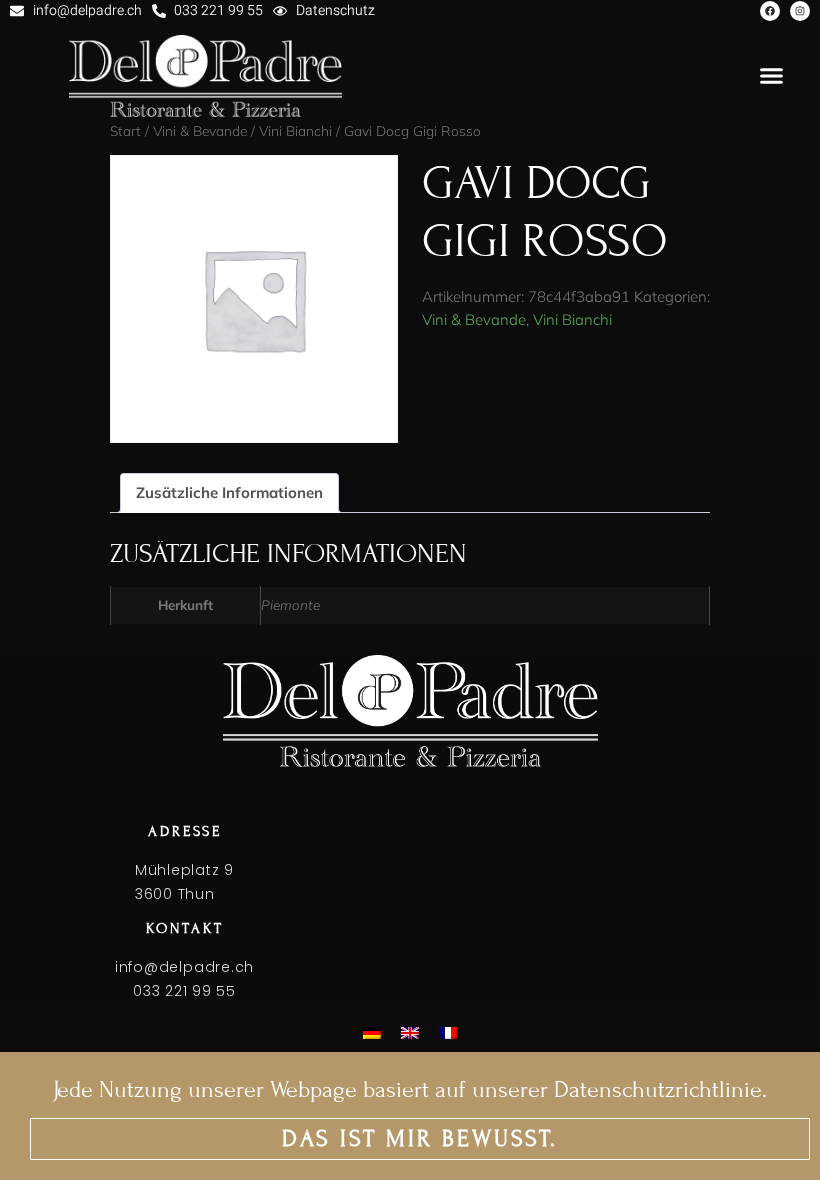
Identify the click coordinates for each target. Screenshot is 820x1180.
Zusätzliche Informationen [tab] (229, 492)
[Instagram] (800, 11)
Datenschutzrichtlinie (658, 1089)
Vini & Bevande (474, 319)
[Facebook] (770, 11)
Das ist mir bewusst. (420, 1138)
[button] (772, 76)
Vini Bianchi (572, 319)
